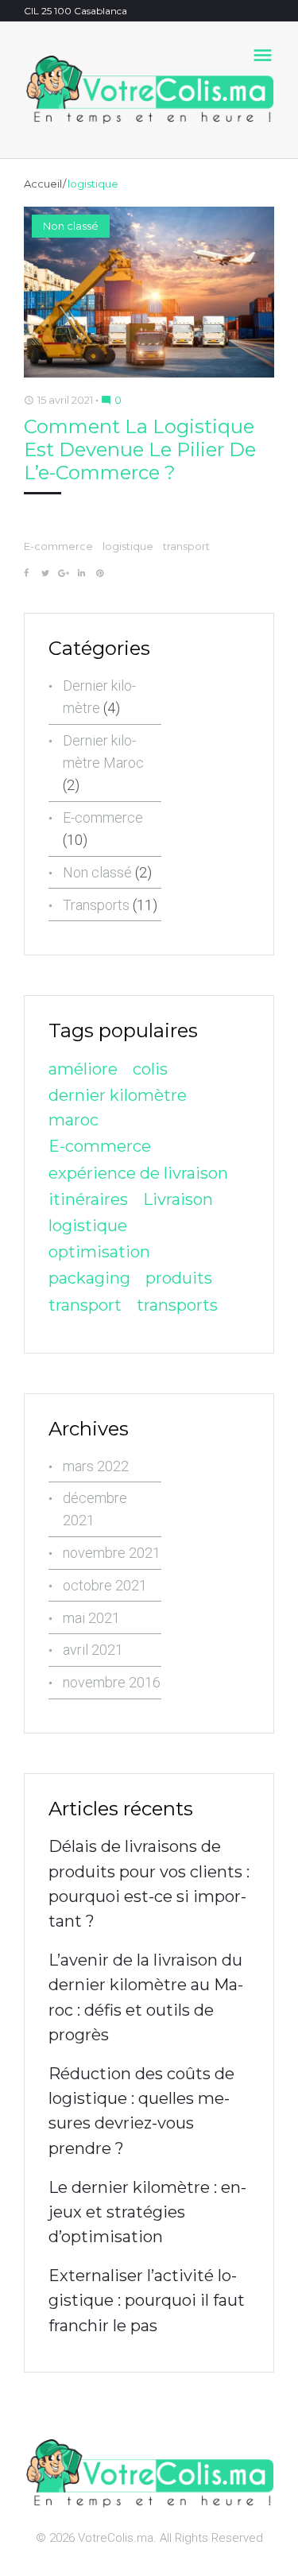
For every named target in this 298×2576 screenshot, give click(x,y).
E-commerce (58, 546)
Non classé (71, 226)
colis (150, 1069)
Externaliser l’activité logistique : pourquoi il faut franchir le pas (147, 2300)
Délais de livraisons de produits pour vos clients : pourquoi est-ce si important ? (149, 1884)
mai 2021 (91, 1618)
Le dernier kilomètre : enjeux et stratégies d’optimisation (147, 2212)
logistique (128, 546)
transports (177, 1305)
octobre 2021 (105, 1585)
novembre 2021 (112, 1553)
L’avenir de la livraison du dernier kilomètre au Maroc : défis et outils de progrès (146, 1997)
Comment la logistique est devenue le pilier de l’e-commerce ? (140, 450)
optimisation (99, 1252)
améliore (83, 1069)
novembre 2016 (112, 1682)
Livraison (178, 1199)
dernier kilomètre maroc (118, 1108)
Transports (96, 905)
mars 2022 (96, 1466)
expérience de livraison (138, 1173)
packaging (89, 1278)
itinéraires (88, 1199)
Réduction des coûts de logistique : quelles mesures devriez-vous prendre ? (141, 2111)
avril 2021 (93, 1650)
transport (186, 546)
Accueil (43, 184)
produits (179, 1278)
